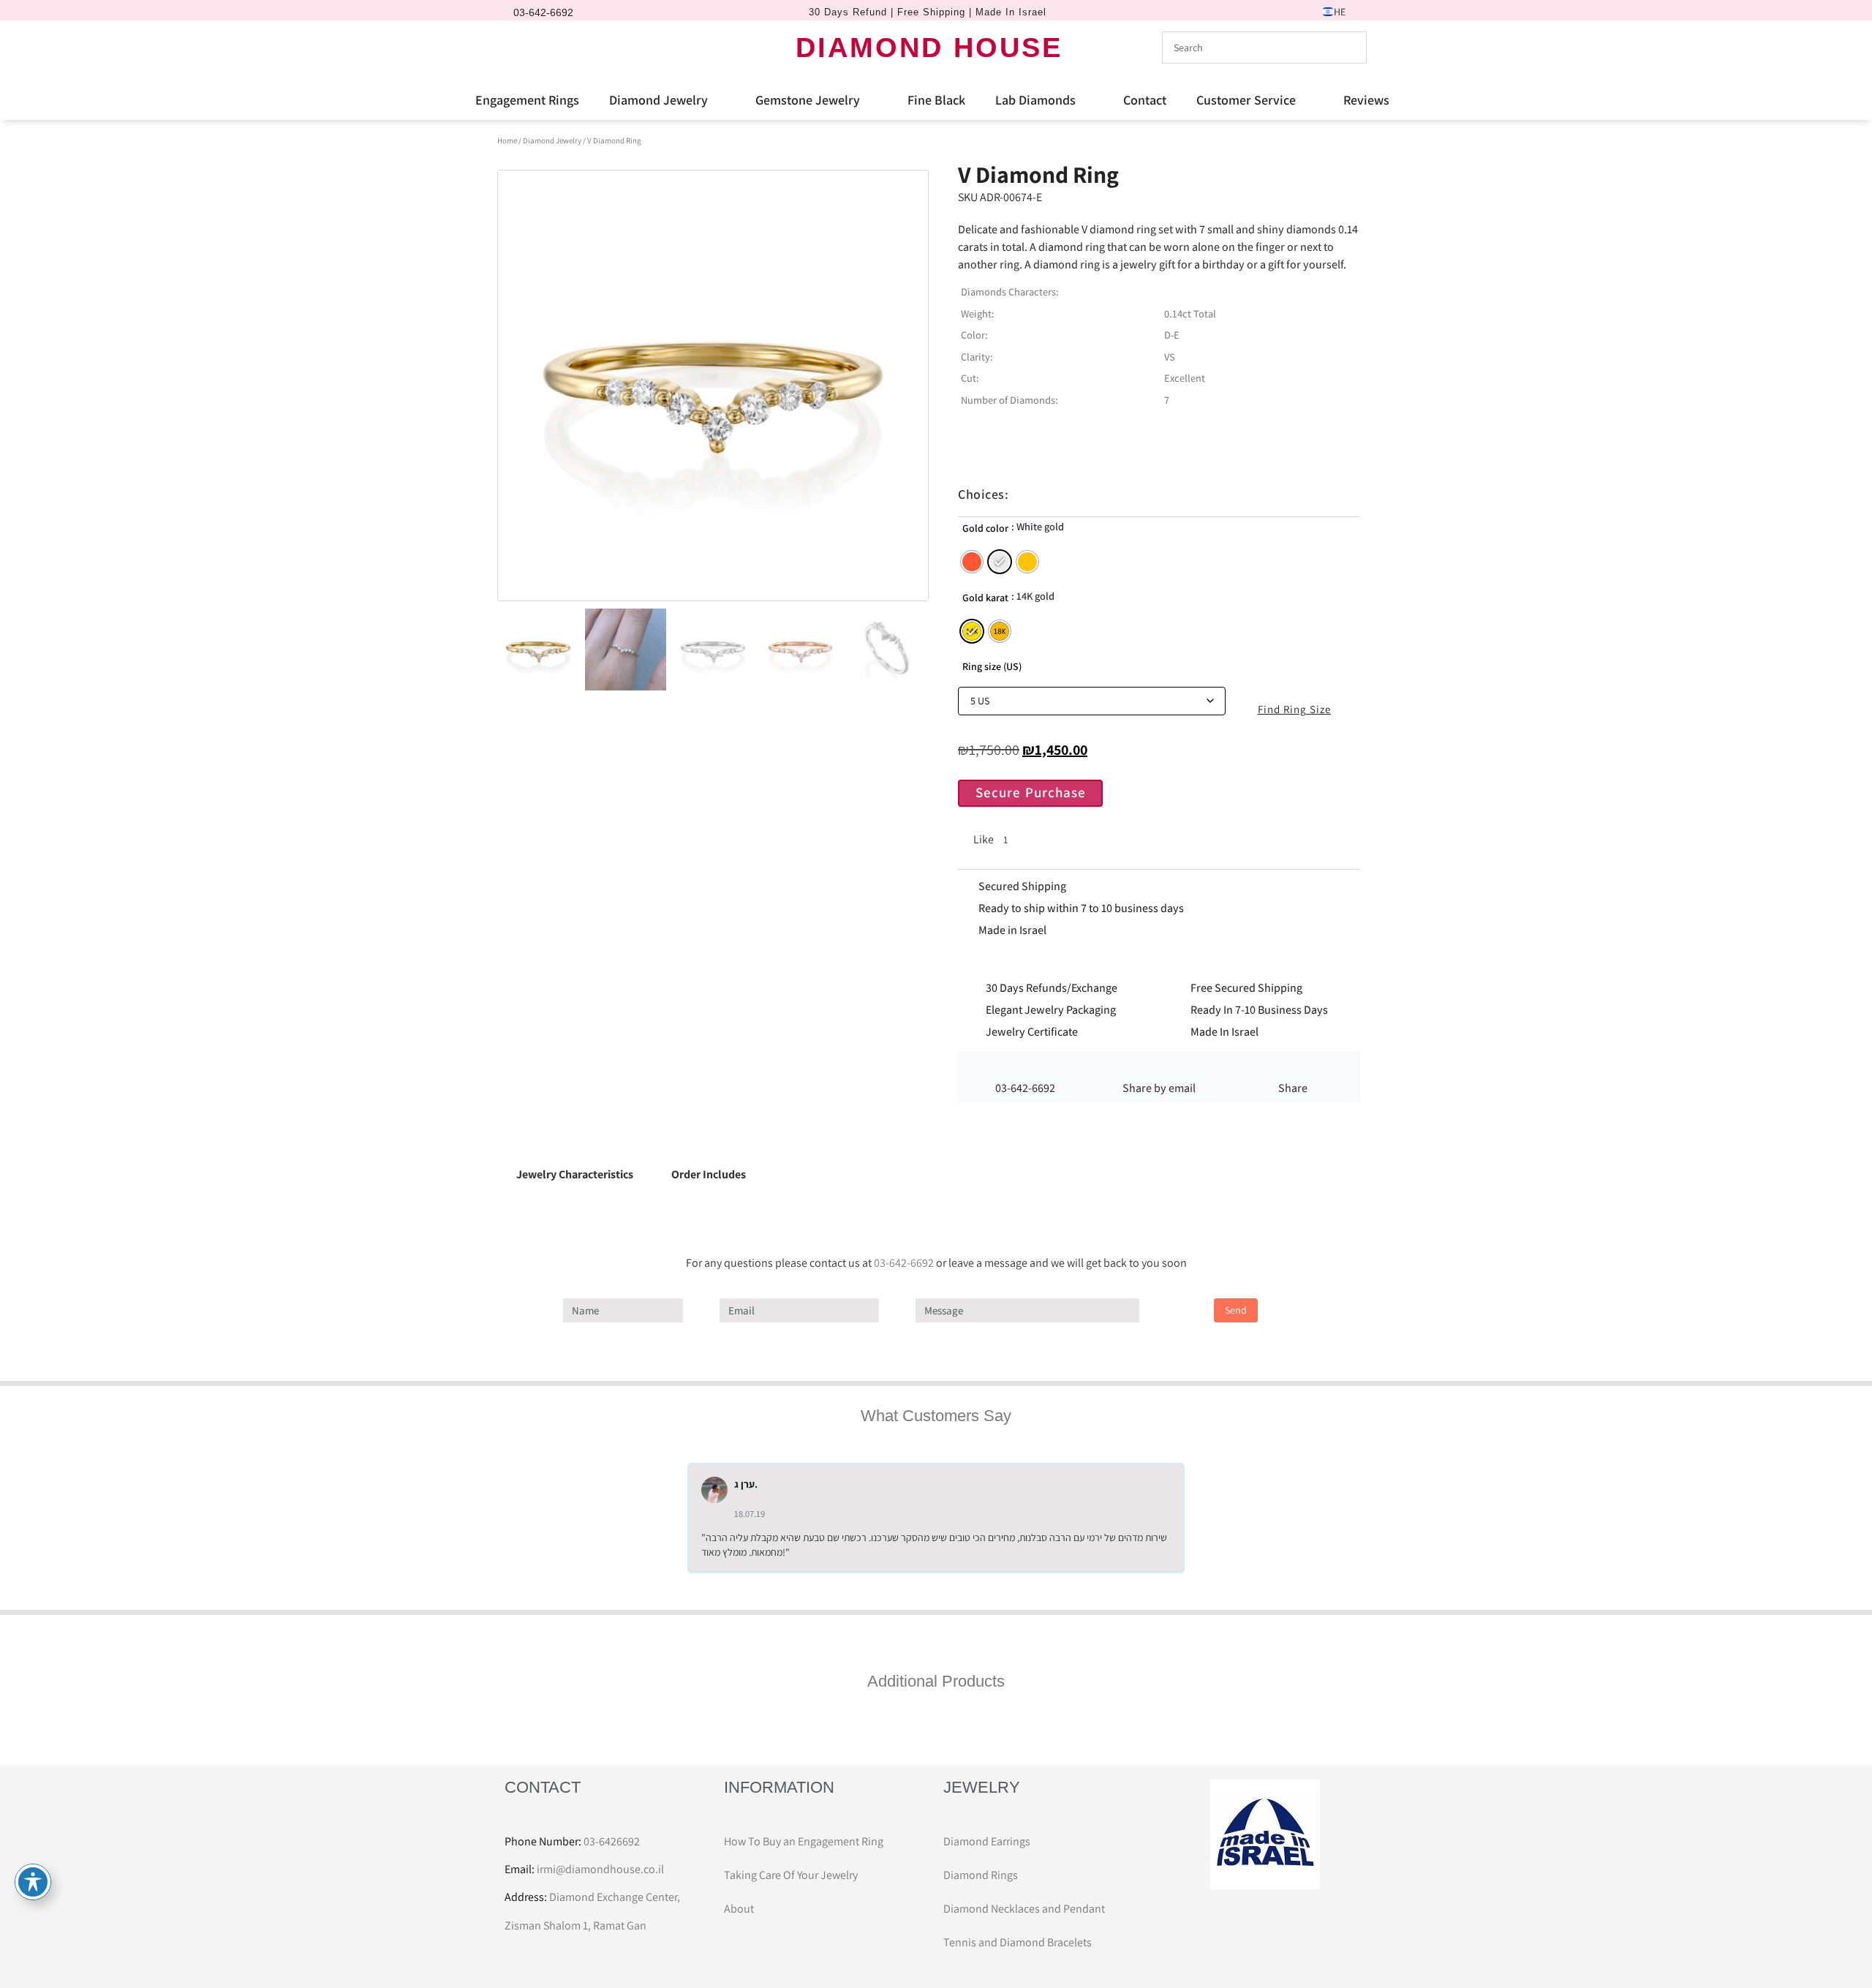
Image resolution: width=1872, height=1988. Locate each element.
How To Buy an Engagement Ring (804, 1841)
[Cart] (573, 47)
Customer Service (1246, 100)
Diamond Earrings (987, 1841)
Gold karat (985, 598)
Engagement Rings (527, 100)
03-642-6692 (904, 1263)
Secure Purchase (1031, 792)
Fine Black (936, 100)
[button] (1159, 1069)
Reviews (1366, 100)
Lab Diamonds (1035, 100)
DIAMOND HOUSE (929, 48)
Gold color (985, 528)
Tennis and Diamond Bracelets (1018, 1942)
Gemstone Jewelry (808, 100)
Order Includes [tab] (709, 1174)
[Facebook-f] (520, 48)
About (739, 1909)
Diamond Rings (981, 1875)
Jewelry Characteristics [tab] (575, 1174)
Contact (1145, 100)
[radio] (972, 562)
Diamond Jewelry (658, 100)
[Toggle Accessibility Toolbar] (33, 1882)
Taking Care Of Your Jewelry (791, 1875)
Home (507, 140)
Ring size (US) (992, 666)
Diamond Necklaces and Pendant (1024, 1909)
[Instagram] (545, 48)
